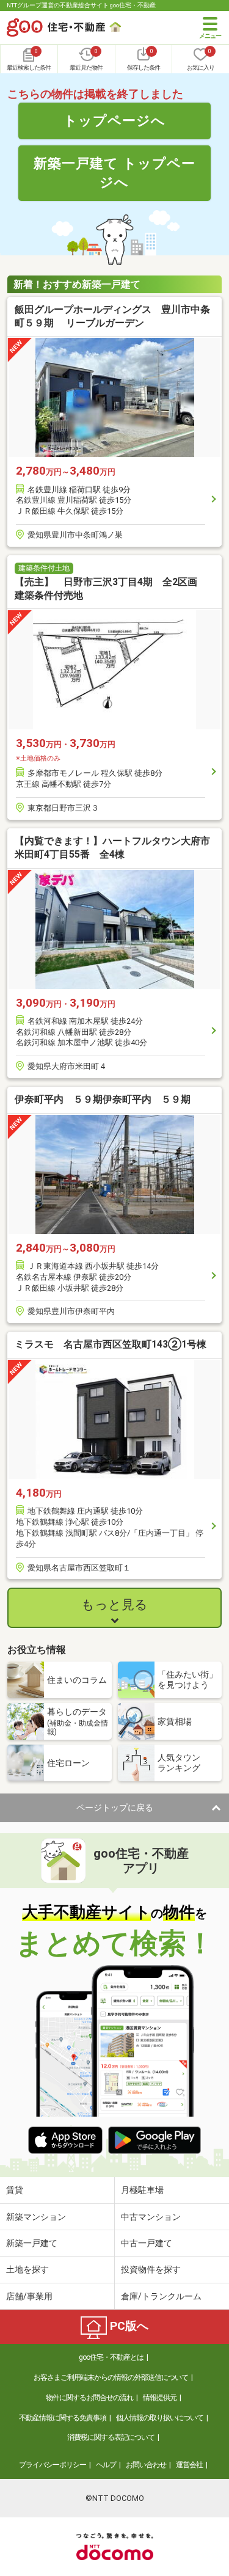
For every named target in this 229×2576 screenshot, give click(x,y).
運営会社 (189, 2465)
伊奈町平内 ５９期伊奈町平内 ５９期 (103, 1099)
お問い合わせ (146, 2465)
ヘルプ (106, 2465)
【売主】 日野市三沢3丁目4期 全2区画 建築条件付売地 (111, 589)
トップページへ (114, 120)
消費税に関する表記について (111, 2437)
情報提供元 (160, 2398)
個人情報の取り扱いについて (160, 2418)
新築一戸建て (32, 2243)
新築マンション (36, 2217)
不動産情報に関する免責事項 (63, 2418)
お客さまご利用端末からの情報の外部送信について (111, 2377)
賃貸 (15, 2190)
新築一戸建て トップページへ (114, 173)
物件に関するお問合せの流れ (89, 2398)
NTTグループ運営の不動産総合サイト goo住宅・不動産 (81, 5)
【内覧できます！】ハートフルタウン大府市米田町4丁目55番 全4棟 (112, 848)
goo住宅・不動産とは (111, 2357)
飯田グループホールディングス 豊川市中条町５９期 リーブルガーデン (112, 316)
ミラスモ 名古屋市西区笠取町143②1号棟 (111, 1344)
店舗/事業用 (29, 2296)
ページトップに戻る (115, 1808)
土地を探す (27, 2269)
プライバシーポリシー (53, 2465)
